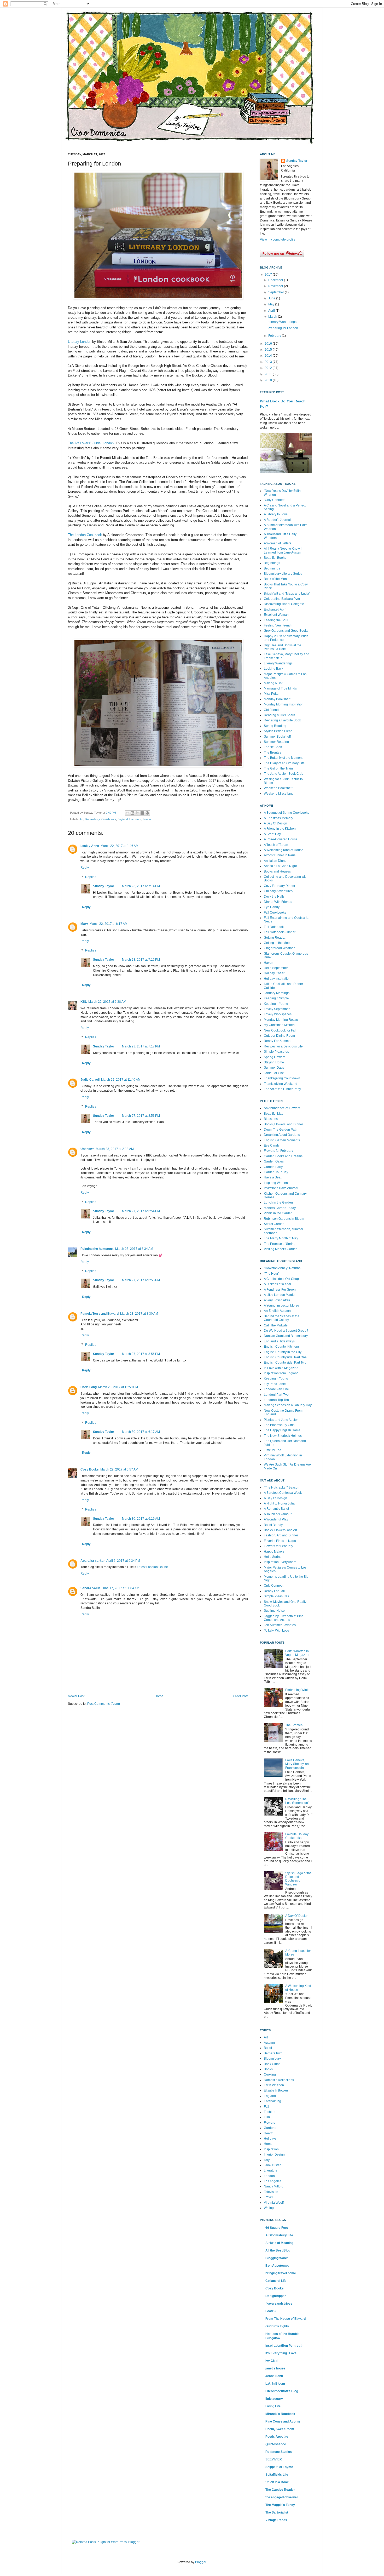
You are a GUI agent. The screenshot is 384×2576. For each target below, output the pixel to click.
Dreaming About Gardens (282, 1135)
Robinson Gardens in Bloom (284, 1219)
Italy (267, 2160)
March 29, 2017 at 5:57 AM (119, 1469)
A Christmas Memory (278, 818)
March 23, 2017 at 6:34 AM (134, 1249)
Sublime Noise (274, 1611)
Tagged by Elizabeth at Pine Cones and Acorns (284, 1618)
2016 (269, 344)
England (123, 819)
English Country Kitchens (282, 1347)
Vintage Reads (276, 2520)
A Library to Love (276, 514)
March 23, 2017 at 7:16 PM (141, 960)
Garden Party (273, 1167)
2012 (269, 368)
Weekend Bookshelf (278, 788)
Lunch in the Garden (278, 1202)
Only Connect (274, 1586)
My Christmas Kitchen (279, 1025)
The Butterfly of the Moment (283, 758)
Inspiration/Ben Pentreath (284, 2346)
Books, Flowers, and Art (280, 1530)
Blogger (201, 2562)
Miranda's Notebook (280, 2414)
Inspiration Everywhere (280, 1562)
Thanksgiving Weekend (281, 1084)
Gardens (270, 2128)
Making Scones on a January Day (288, 1405)
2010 (269, 380)
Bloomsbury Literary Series (283, 574)
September (277, 292)
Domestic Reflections (279, 2080)
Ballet (268, 2048)
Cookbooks (109, 819)
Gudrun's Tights (277, 2326)
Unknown (87, 1149)
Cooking (270, 2075)
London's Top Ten (276, 1400)
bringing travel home (281, 2273)
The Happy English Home (282, 1430)
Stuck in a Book (277, 2482)
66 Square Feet (277, 2228)
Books (268, 2069)
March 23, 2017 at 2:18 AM (115, 1149)
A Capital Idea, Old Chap (281, 1279)
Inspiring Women (276, 1183)
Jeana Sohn (274, 2376)
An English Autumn (277, 1311)
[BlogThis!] (132, 813)
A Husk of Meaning (279, 2243)
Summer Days (274, 1068)
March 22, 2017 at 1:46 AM (120, 846)
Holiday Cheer (274, 973)
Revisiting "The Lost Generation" (297, 1801)
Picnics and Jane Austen (281, 1420)
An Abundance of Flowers (282, 1108)
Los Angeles (273, 2181)
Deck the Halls (274, 897)
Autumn (269, 2043)
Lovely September (277, 1009)
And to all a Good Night (280, 866)
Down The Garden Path (281, 1130)
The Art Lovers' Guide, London (91, 443)
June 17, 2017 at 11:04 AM (120, 1588)
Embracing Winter (298, 1690)
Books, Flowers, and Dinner (283, 1124)
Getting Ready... (275, 938)
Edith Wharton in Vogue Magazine (297, 1653)
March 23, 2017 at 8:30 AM (139, 1314)
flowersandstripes (279, 2304)
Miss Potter (272, 694)
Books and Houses (277, 871)
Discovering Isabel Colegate (284, 604)
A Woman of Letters (278, 543)
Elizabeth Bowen (276, 2090)
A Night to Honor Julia (279, 1503)
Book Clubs (272, 2064)
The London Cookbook (85, 535)
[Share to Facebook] (142, 813)
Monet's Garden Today (280, 1208)
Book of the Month (277, 579)
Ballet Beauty (273, 1525)
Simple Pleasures (276, 1052)
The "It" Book (273, 747)
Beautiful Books (275, 558)
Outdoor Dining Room (279, 1036)
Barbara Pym (273, 2053)
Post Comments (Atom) (104, 1704)
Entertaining (272, 2101)
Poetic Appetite (277, 2437)
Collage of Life (276, 2281)
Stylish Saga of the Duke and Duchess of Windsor (298, 1879)
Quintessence (276, 2444)
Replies (91, 877)
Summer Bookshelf (277, 737)
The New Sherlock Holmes (283, 1436)
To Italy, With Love (277, 1631)
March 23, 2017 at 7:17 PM (141, 1046)
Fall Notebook (274, 927)
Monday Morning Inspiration (284, 704)
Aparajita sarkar (93, 1561)
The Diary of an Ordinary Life (284, 763)
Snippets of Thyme (279, 2467)
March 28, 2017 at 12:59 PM (118, 1387)
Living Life (273, 2406)
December (276, 280)
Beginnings (272, 563)
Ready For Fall (274, 1591)
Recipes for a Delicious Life (283, 1046)
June (272, 298)
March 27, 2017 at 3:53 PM (141, 1116)
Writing (269, 2208)
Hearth (269, 2133)
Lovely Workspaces (278, 1014)
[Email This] (127, 813)
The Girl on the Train (278, 768)
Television (271, 2192)
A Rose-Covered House (281, 839)
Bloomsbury (92, 819)
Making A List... (274, 683)
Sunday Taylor (104, 886)
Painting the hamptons (97, 1249)
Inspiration (271, 2149)
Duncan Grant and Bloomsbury (286, 1336)
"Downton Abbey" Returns (282, 1268)
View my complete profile (278, 240)
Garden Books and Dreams (283, 1156)
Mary (84, 924)
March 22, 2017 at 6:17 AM (109, 924)
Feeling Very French (278, 625)
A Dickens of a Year (278, 1284)
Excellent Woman (276, 615)
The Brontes (272, 753)
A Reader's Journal (277, 520)
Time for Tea (273, 1450)
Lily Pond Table (275, 1384)
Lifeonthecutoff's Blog (282, 2391)
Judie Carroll (90, 1080)
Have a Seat (273, 1177)
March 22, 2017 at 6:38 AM (107, 1002)
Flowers (269, 2123)
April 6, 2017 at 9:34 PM (123, 1561)
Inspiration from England (281, 1373)
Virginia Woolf (274, 2203)
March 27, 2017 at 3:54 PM (141, 1211)
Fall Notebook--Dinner (280, 932)
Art (82, 819)
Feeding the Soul (276, 620)
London (148, 819)
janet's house (275, 2368)
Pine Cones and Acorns (283, 2421)
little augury (274, 2399)
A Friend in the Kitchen (280, 829)
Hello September (276, 968)
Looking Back (274, 669)
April (272, 311)
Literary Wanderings (282, 322)
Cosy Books (90, 1469)
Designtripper (276, 2296)
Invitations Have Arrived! (281, 1188)
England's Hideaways (279, 1341)
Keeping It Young (276, 1004)
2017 (269, 275)
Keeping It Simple (276, 998)
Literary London (80, 342)
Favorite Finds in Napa (280, 1541)
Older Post (241, 1696)
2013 (269, 362)
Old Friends (272, 710)
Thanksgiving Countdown (282, 1078)
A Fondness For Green (280, 1290)
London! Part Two (276, 1395)
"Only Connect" (275, 500)
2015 (269, 350)
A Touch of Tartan (276, 845)
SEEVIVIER (274, 2459)
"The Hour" (272, 1274)
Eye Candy (272, 907)
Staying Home (274, 1062)
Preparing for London (283, 328)
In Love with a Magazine (281, 1368)
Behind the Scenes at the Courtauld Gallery (282, 1318)
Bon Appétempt (277, 2266)
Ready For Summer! (278, 1041)
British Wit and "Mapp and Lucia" (287, 594)
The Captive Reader (280, 2490)
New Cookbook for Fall (280, 1030)
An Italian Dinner (276, 861)
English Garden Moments (282, 1140)
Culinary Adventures (278, 891)
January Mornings (277, 993)
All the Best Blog (278, 2250)
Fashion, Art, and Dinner (281, 1535)
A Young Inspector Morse (281, 1306)
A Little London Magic (279, 1295)
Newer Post (76, 1696)
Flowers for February (278, 1151)
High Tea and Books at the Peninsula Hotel (283, 647)
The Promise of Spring (280, 1244)
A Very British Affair (277, 1300)
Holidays (270, 2139)
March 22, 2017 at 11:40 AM (121, 1080)
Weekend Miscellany (279, 794)
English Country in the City (283, 1352)
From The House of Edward (286, 2319)
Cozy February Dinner (280, 886)
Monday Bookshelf (277, 699)
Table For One (274, 1073)
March (273, 317)
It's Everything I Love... (282, 2353)
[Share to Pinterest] (147, 813)
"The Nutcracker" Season (282, 1488)
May (272, 304)
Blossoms (271, 1119)
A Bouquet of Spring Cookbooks (286, 813)
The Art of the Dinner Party (282, 1089)
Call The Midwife (276, 1325)
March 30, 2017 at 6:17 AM (141, 1432)
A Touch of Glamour (278, 1514)
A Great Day (272, 834)
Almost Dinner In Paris (280, 855)
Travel (268, 2197)
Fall (266, 2107)
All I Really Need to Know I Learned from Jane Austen (283, 550)
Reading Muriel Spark (279, 715)
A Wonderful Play (276, 1519)
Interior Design (274, 2155)
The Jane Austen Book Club (284, 774)
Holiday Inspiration (277, 979)
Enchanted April (275, 609)
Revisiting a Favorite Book (282, 720)
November (276, 286)
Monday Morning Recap (281, 1020)
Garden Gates (274, 1161)
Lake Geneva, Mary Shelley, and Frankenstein (298, 1764)
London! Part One (276, 1389)
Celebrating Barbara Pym (282, 599)
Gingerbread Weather (279, 948)
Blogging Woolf (277, 2258)
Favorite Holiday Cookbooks (297, 1836)
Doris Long (89, 1387)
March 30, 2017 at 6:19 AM (141, 1519)
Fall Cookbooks (275, 913)
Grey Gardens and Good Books (286, 631)
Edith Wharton (274, 2085)
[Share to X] (137, 813)
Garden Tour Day (276, 1172)
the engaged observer (282, 2497)
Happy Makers (274, 1552)
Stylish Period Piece (278, 731)
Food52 (271, 2311)
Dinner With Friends (278, 902)
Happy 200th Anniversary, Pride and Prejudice (286, 638)
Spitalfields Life (277, 2475)
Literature (135, 819)
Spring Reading (275, 726)
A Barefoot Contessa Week (283, 1493)
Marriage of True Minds (280, 688)
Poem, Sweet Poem (280, 2429)
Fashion (270, 2112)
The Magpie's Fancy (280, 2505)
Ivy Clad (271, 2361)
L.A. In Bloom (275, 2384)
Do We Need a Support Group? (286, 1331)
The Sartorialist (277, 2512)
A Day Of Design (275, 823)
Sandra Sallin (90, 1588)
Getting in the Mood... (279, 943)
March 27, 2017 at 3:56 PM (141, 1354)
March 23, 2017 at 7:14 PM (141, 886)
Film (267, 2117)
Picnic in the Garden (278, 1213)
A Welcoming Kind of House (284, 850)
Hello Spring (273, 1557)
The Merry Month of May (281, 1238)
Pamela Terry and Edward (100, 1314)
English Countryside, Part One (285, 1357)
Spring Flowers (275, 1057)
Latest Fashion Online (152, 1567)
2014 (269, 356)
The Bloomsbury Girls (279, 1425)
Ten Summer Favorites (280, 1625)
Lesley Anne (90, 846)
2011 (269, 374)
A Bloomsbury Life (279, 2235)
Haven (269, 963)
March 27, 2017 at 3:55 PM (141, 1280)
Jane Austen (273, 2165)
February (275, 336)
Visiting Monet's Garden (281, 1249)
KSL (84, 1002)
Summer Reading (276, 742)
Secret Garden (274, 1224)
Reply (85, 868)
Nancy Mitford (274, 2186)
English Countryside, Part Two (285, 1363)
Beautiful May (274, 1114)
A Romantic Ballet (276, 1509)
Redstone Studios (279, 2452)
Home (159, 1696)
